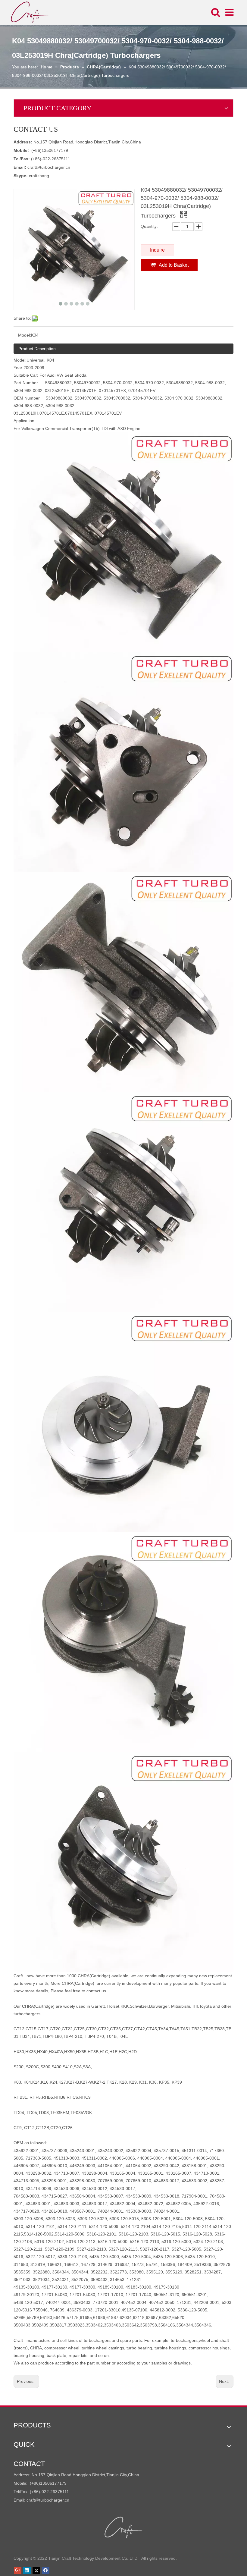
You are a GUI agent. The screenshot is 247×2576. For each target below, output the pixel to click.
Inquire (157, 250)
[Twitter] (36, 2571)
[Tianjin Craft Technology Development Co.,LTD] (124, 2527)
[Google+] (18, 2571)
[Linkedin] (27, 2571)
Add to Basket (174, 265)
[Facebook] (46, 2571)
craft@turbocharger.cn (49, 167)
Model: (25, 335)
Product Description (37, 349)
